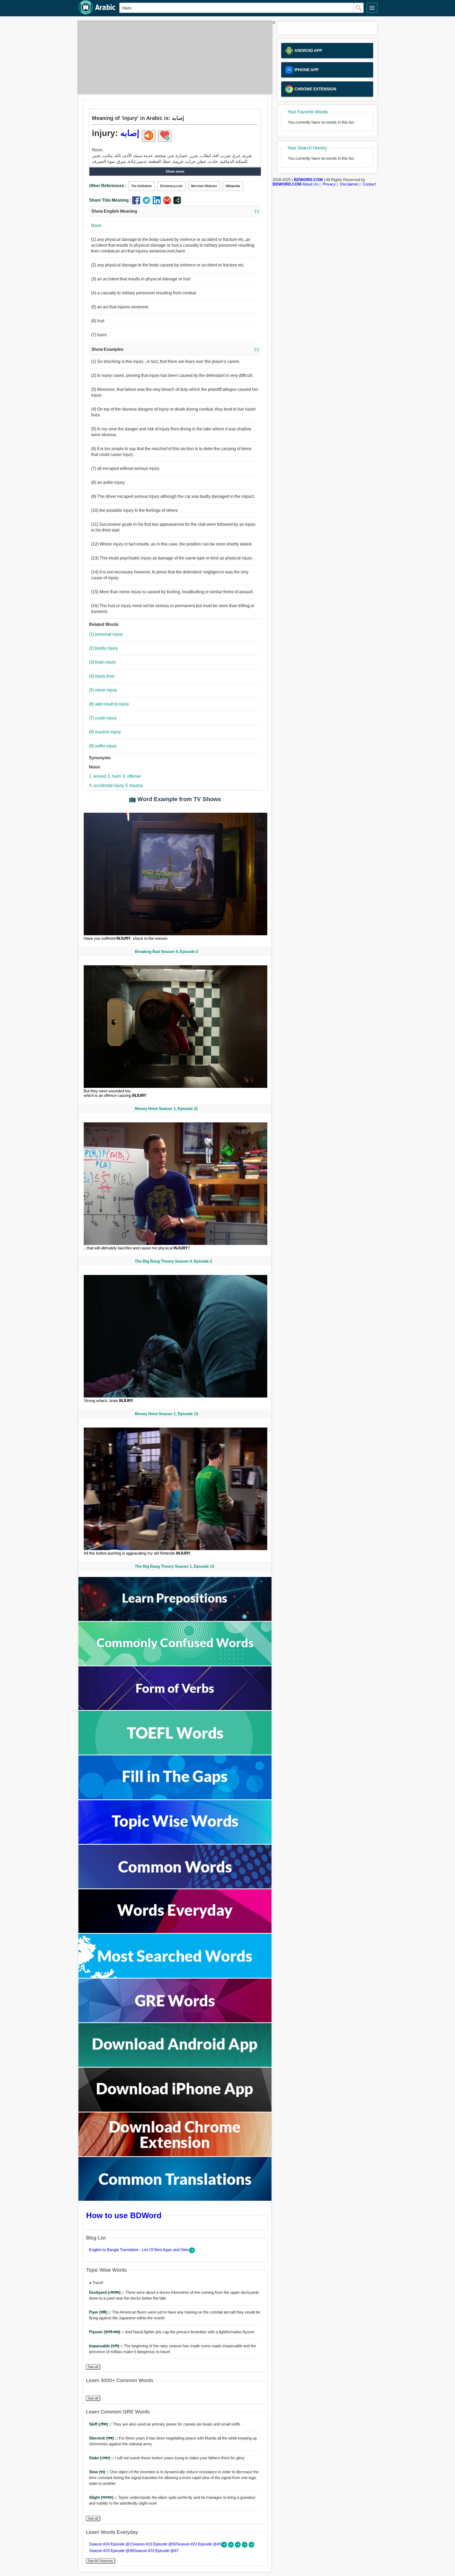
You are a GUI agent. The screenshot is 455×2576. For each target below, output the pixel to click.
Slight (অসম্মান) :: (104, 2497)
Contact (369, 184)
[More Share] (177, 203)
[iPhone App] (175, 2110)
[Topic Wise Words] (175, 1842)
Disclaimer (349, 184)
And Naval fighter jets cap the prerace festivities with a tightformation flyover (172, 2332)
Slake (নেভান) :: (102, 2458)
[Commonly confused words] (175, 1664)
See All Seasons (100, 2561)
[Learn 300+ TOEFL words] (175, 1753)
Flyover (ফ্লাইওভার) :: (107, 2332)
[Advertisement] (174, 57)
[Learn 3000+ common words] (175, 1887)
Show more (175, 171)
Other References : (108, 186)
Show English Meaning (175, 211)
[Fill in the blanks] (175, 1798)
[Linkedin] (158, 203)
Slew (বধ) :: (99, 2472)
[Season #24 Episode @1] (225, 2546)
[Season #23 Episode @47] (251, 2546)
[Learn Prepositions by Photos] (175, 1620)
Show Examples (175, 349)
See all (93, 2367)
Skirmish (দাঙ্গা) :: (104, 2438)
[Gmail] (168, 203)
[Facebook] (137, 203)
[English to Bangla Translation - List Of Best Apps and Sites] (192, 2252)
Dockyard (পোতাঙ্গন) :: (107, 2292)
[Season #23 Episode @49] (238, 2546)
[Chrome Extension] (175, 2155)
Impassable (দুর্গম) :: (107, 2346)
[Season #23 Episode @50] (231, 2546)
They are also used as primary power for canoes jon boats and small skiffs (165, 2424)
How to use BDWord (124, 2215)
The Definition (141, 186)
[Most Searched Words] (175, 1976)
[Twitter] (148, 203)
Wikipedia (233, 186)
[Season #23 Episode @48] (245, 2546)
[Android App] (175, 2065)
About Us (310, 184)
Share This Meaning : (110, 200)
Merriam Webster (204, 186)
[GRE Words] (175, 2021)
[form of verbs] (175, 1709)
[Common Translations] (175, 2199)
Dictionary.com (171, 186)
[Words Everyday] (175, 1932)
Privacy (329, 184)
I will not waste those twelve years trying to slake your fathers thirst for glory (167, 2458)
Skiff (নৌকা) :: (101, 2424)
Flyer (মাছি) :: (101, 2312)
